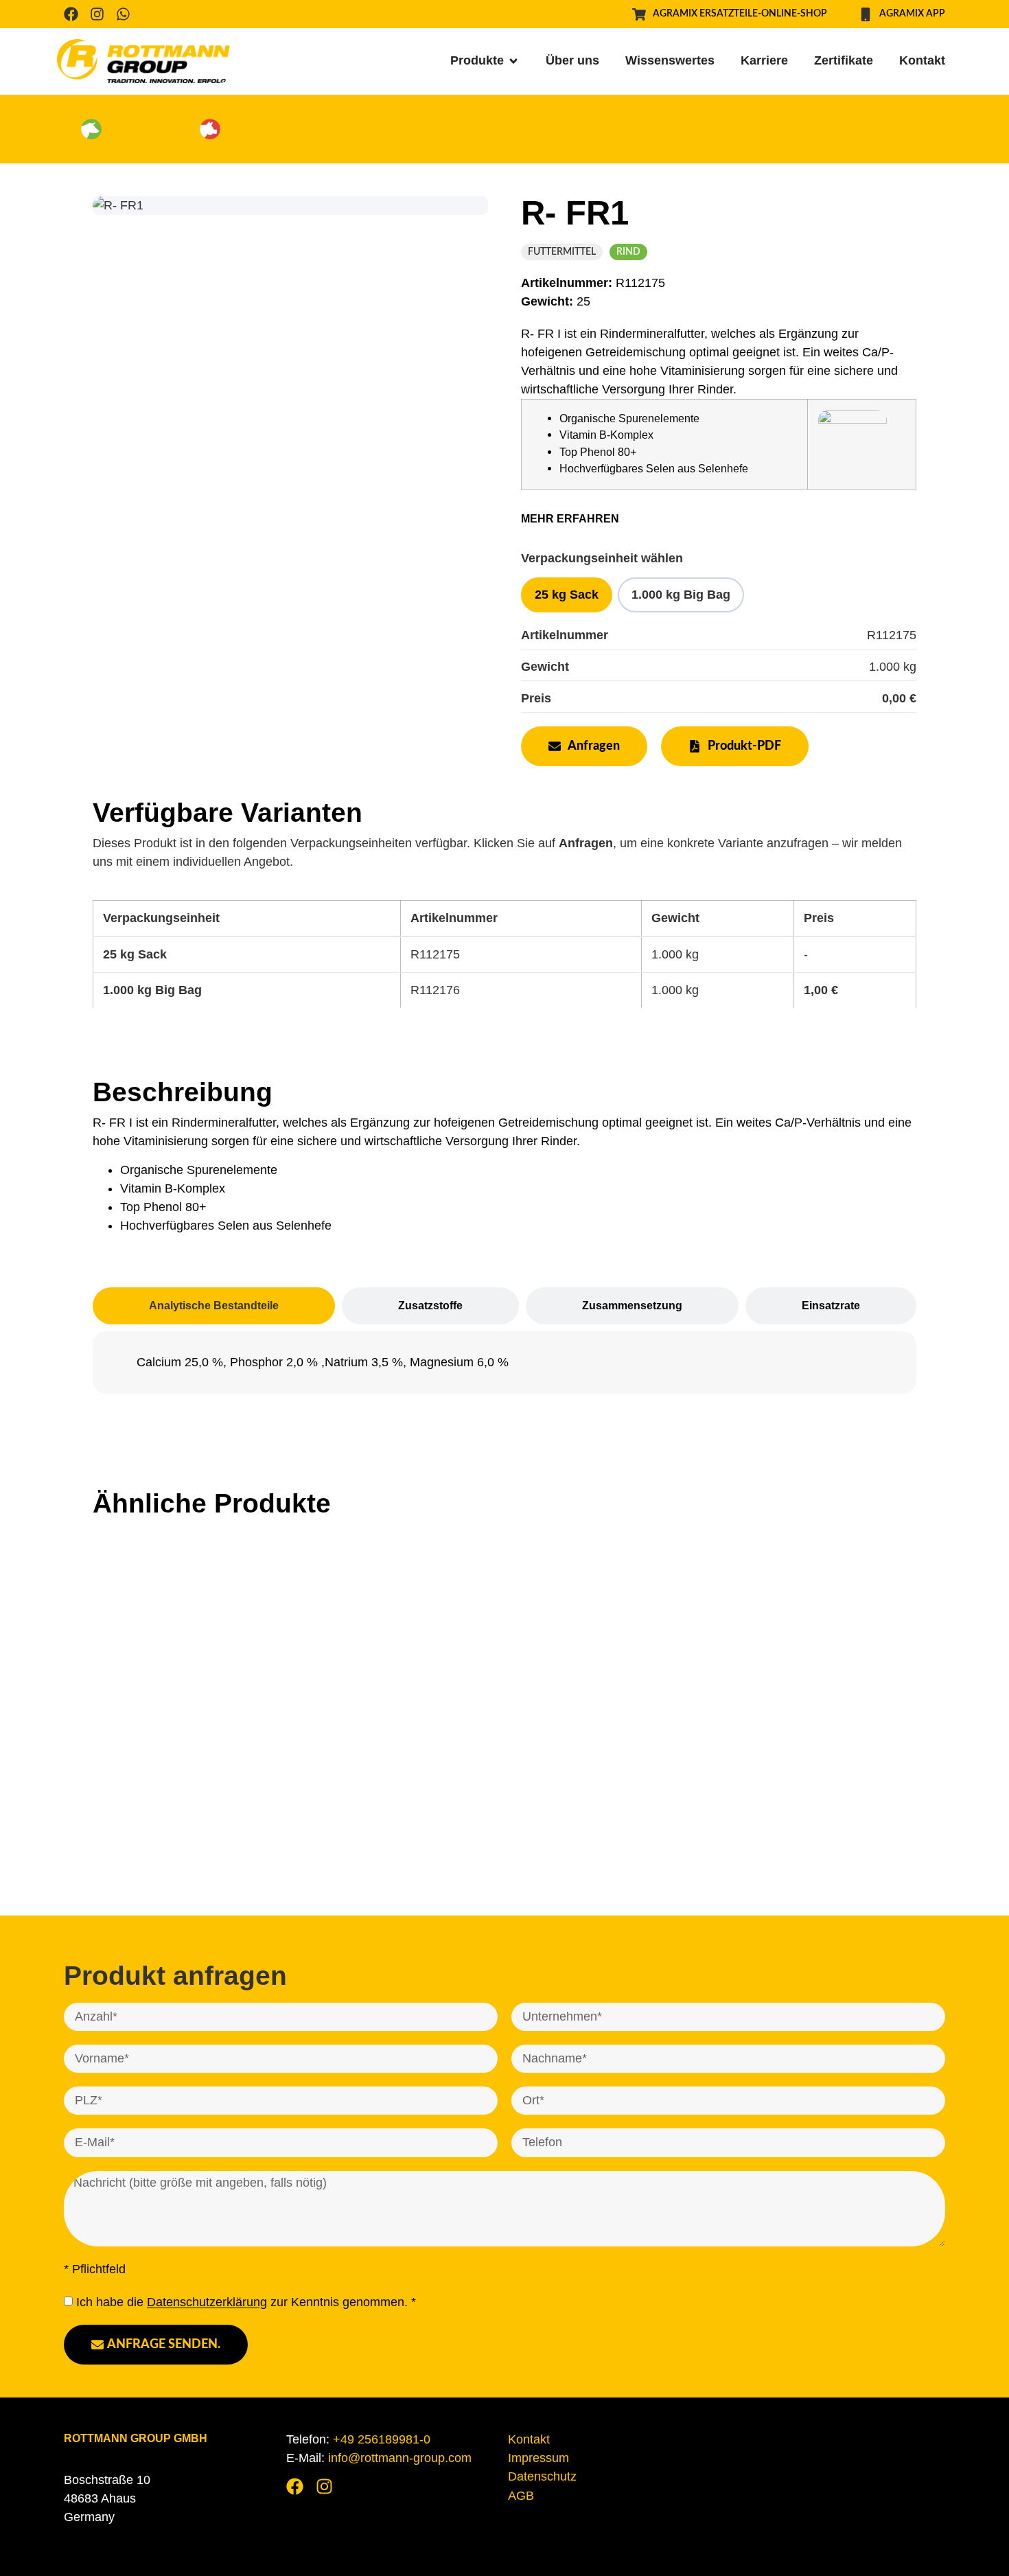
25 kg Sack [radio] (567, 595)
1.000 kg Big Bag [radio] (681, 595)
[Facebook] (71, 14)
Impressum (538, 2458)
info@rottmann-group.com (400, 2458)
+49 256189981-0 (382, 2439)
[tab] (214, 1306)
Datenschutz (542, 2476)
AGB (521, 2496)
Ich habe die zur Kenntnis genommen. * (246, 2303)
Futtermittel (562, 252)
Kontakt (529, 2439)
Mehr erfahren (570, 519)
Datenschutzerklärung (207, 2303)
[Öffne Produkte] (513, 61)
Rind (628, 252)
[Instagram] (97, 14)
